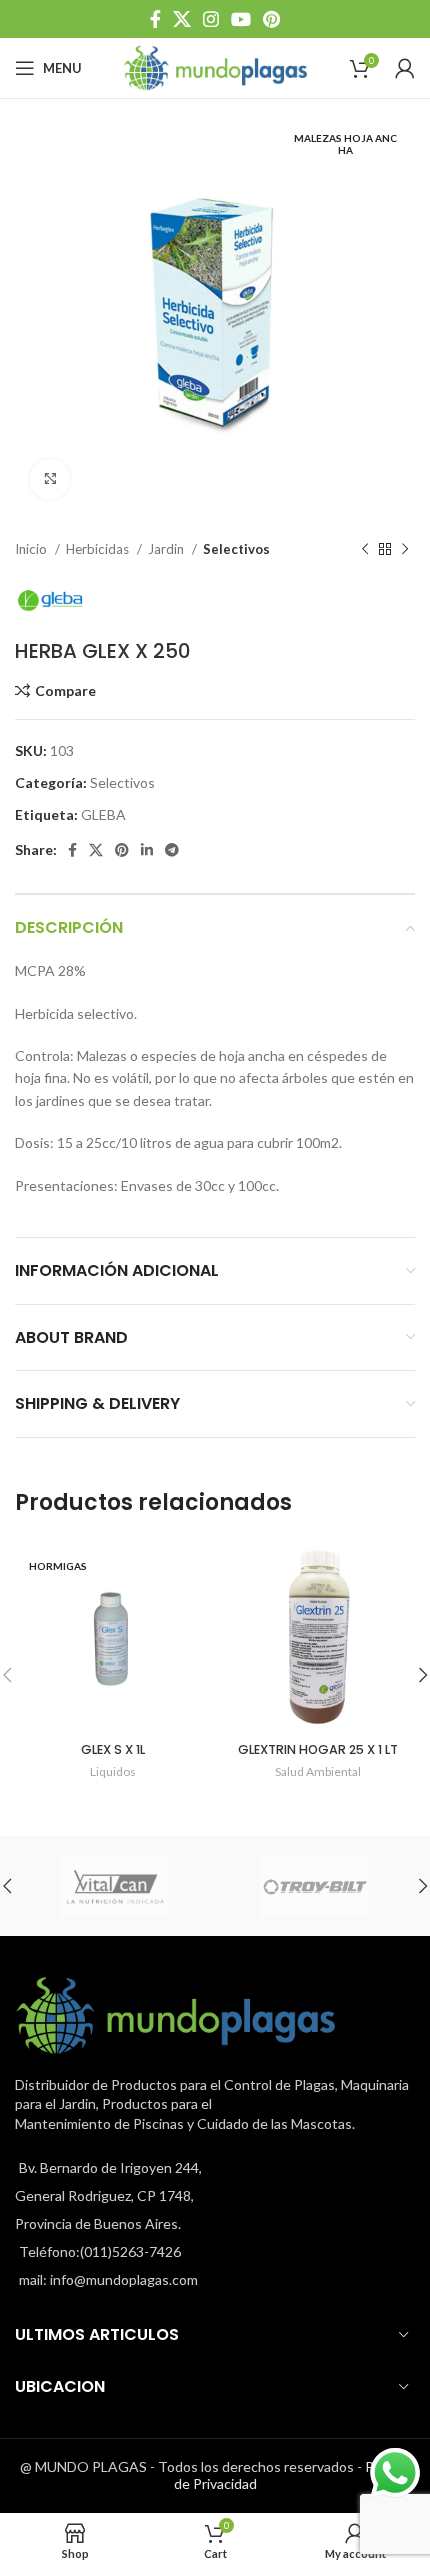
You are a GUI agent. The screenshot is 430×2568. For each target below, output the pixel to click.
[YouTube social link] (241, 19)
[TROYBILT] (315, 1886)
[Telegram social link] (172, 850)
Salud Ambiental (318, 1771)
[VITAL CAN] (115, 1886)
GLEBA (103, 814)
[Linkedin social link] (147, 850)
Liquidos (113, 1771)
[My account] (405, 68)
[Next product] (405, 550)
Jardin (167, 549)
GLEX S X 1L (113, 1749)
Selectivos (236, 549)
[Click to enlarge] (50, 479)
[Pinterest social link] (271, 19)
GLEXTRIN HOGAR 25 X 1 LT (318, 1749)
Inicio (32, 549)
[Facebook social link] (155, 19)
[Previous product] (365, 550)
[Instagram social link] (211, 19)
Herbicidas (99, 549)
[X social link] (182, 19)
